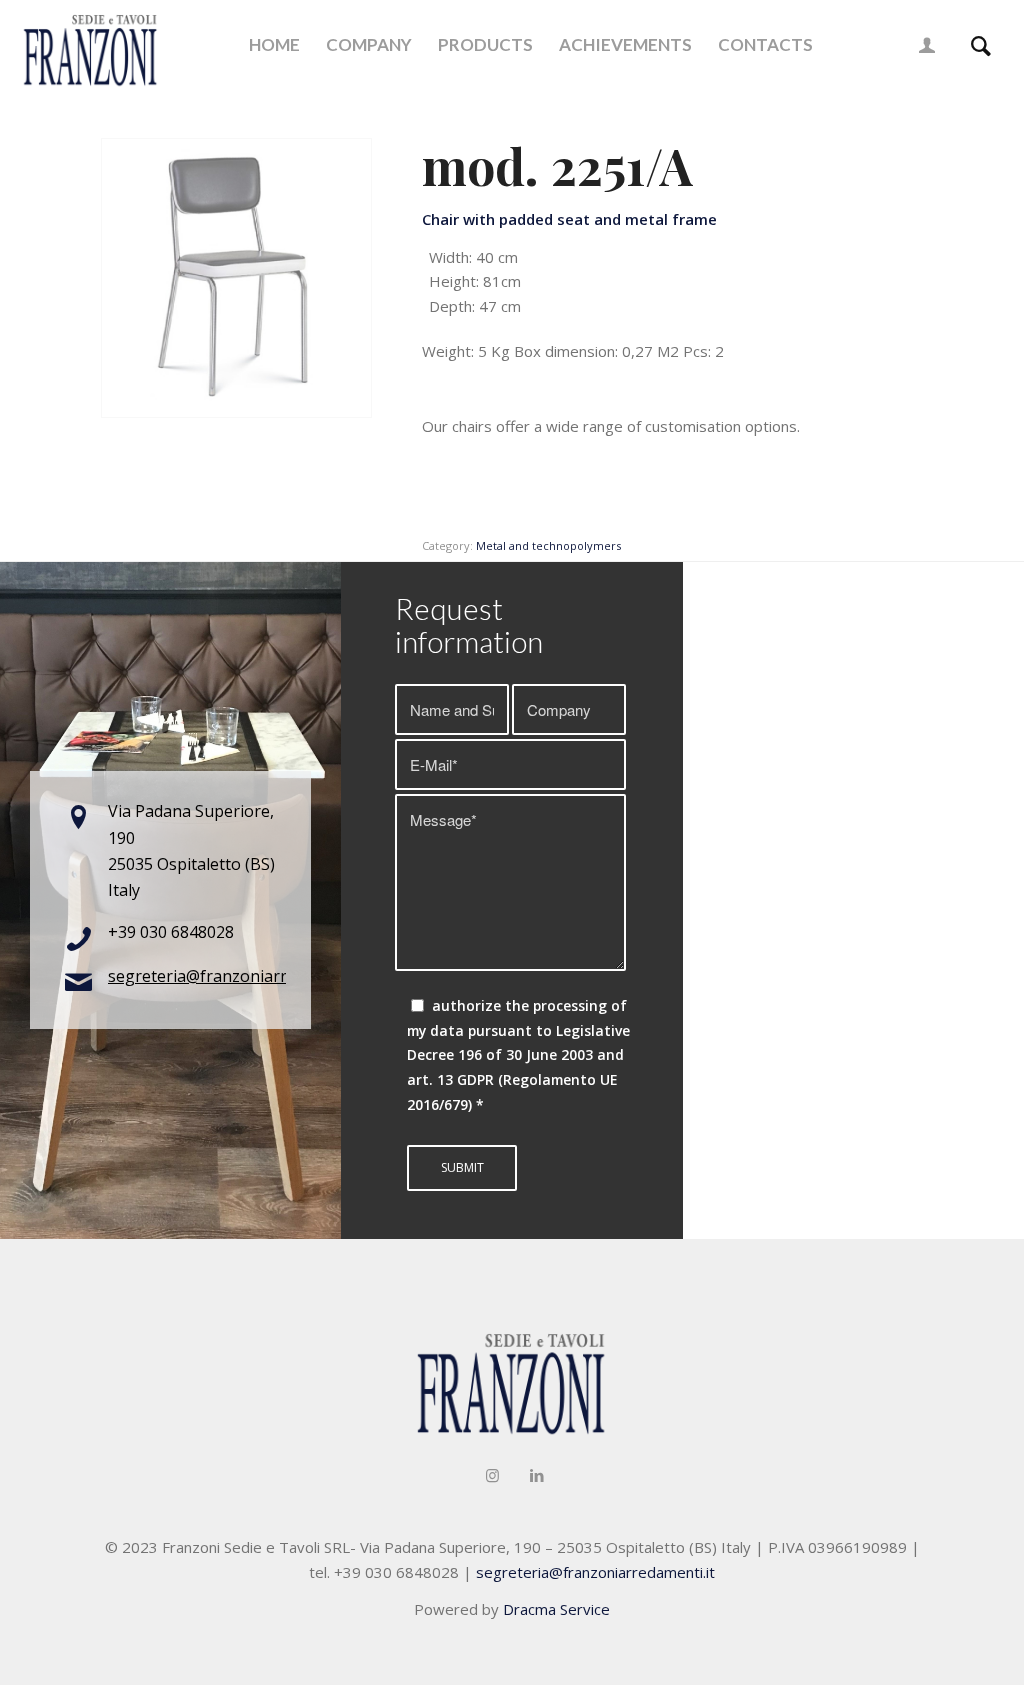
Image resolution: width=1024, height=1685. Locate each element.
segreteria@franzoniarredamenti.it (239, 976)
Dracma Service (556, 1609)
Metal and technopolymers (548, 545)
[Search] (981, 45)
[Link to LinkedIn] (537, 1475)
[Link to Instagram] (492, 1475)
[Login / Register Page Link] (927, 45)
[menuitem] (274, 45)
